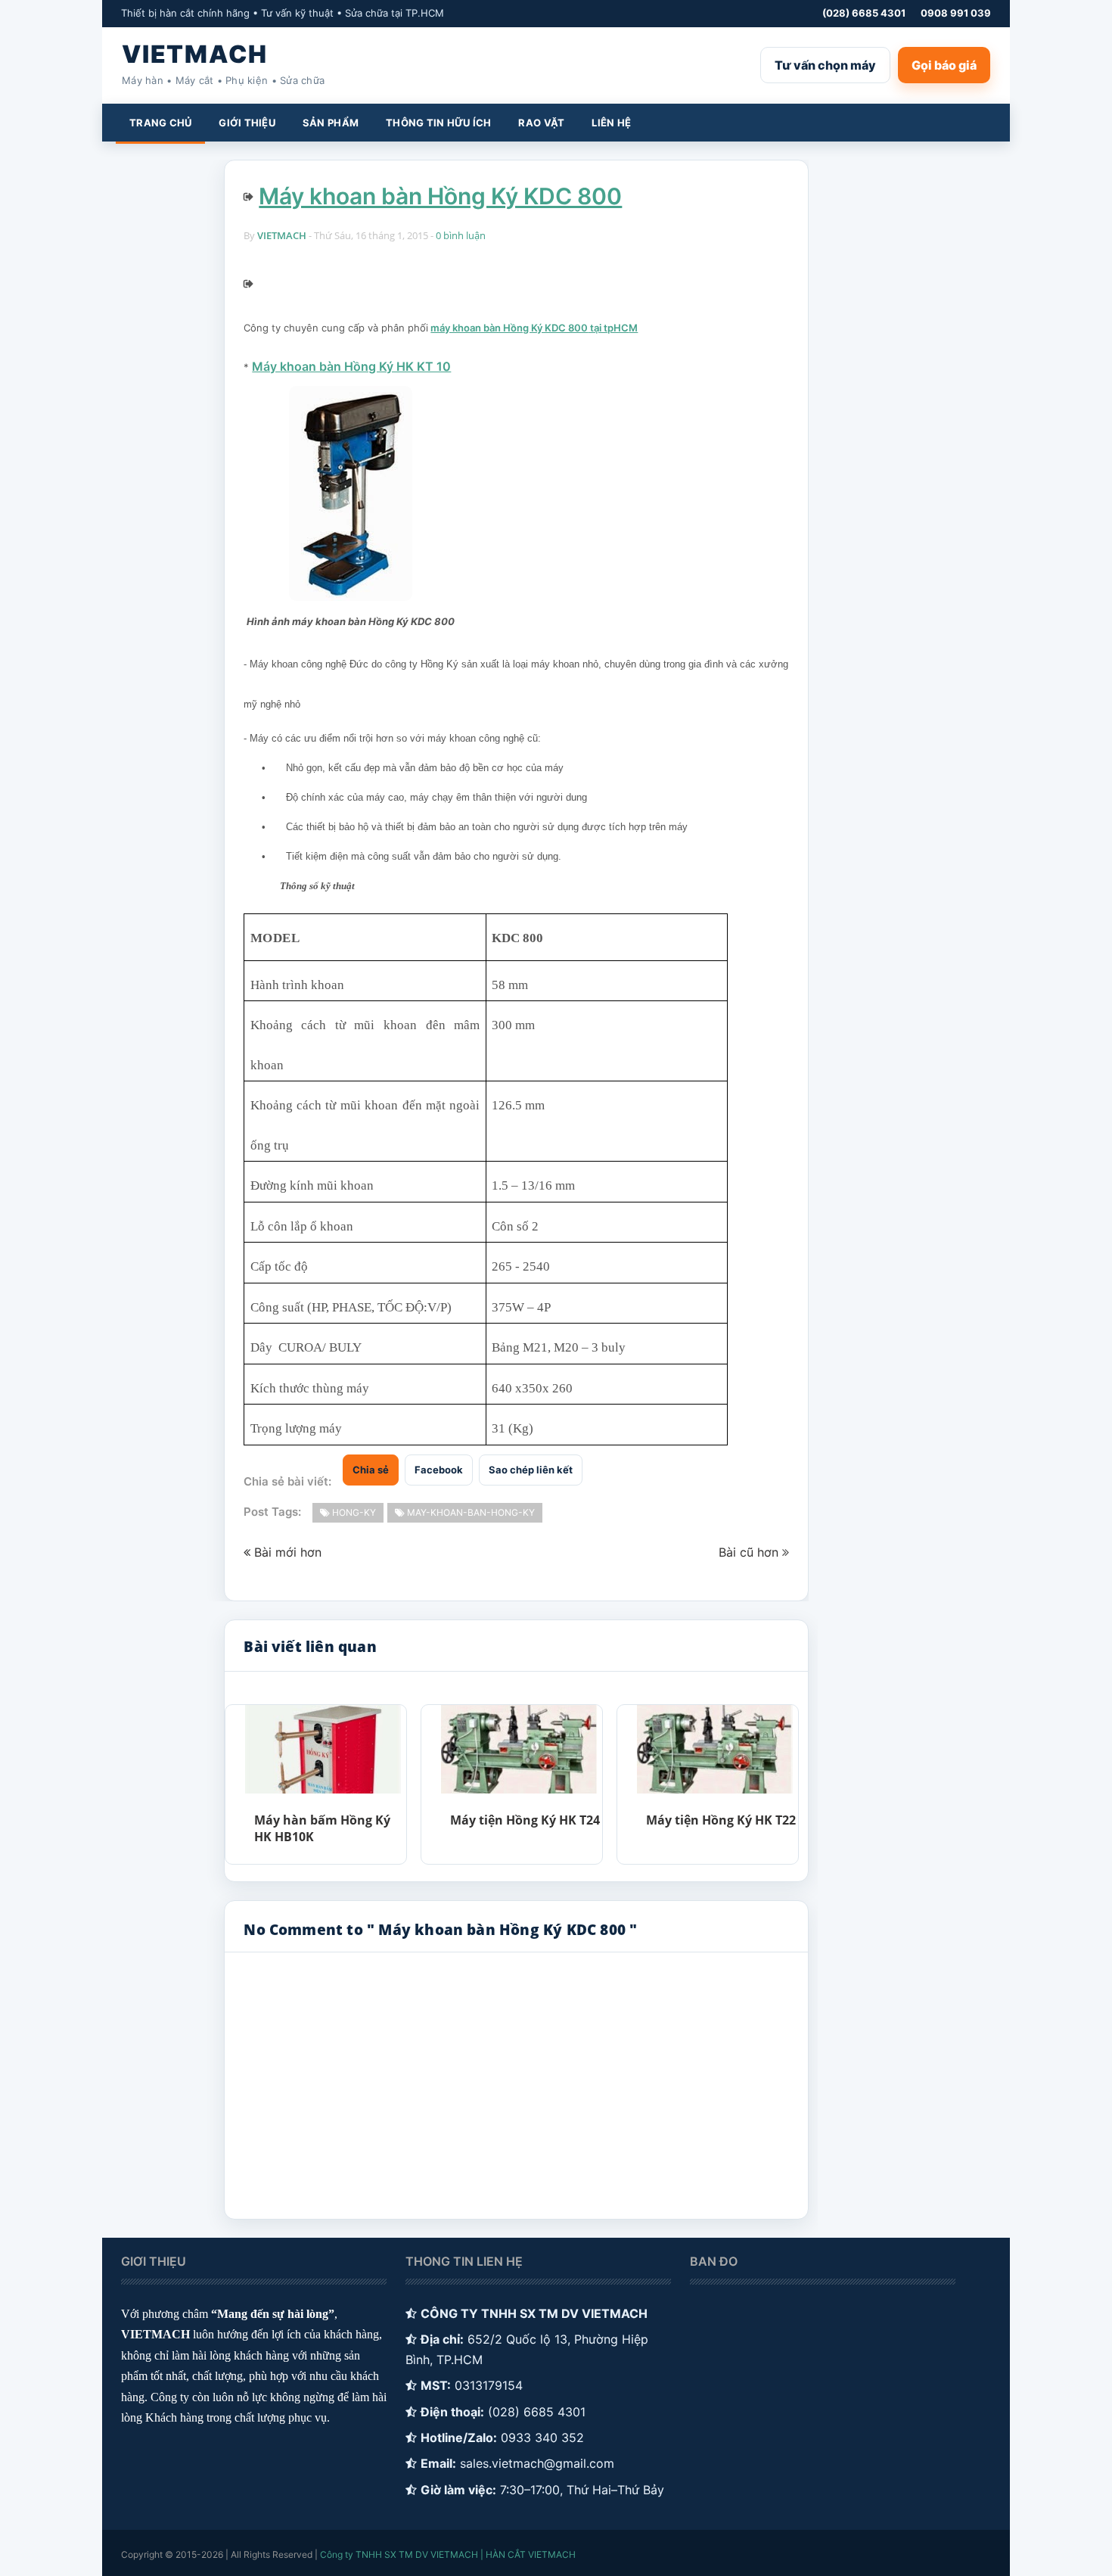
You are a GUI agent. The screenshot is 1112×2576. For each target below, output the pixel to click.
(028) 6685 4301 (864, 13)
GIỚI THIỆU (247, 123)
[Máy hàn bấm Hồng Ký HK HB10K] (323, 1749)
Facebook (439, 1470)
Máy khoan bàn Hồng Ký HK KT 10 (351, 366)
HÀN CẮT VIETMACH (531, 2554)
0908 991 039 (956, 13)
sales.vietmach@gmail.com (537, 2463)
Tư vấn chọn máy (825, 65)
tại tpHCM (613, 328)
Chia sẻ (371, 1470)
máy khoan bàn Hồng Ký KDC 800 (509, 328)
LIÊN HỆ (611, 123)
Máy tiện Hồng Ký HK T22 (721, 1820)
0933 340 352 (542, 2438)
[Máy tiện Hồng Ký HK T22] (714, 1749)
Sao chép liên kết (531, 1470)
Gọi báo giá (944, 65)
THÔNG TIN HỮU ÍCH (438, 123)
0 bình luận (461, 235)
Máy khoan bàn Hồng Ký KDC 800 (440, 196)
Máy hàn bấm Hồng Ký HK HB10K (322, 1828)
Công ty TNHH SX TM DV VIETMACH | (402, 2554)
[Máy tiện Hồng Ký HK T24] (519, 1749)
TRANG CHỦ (160, 123)
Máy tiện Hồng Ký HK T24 (525, 1820)
